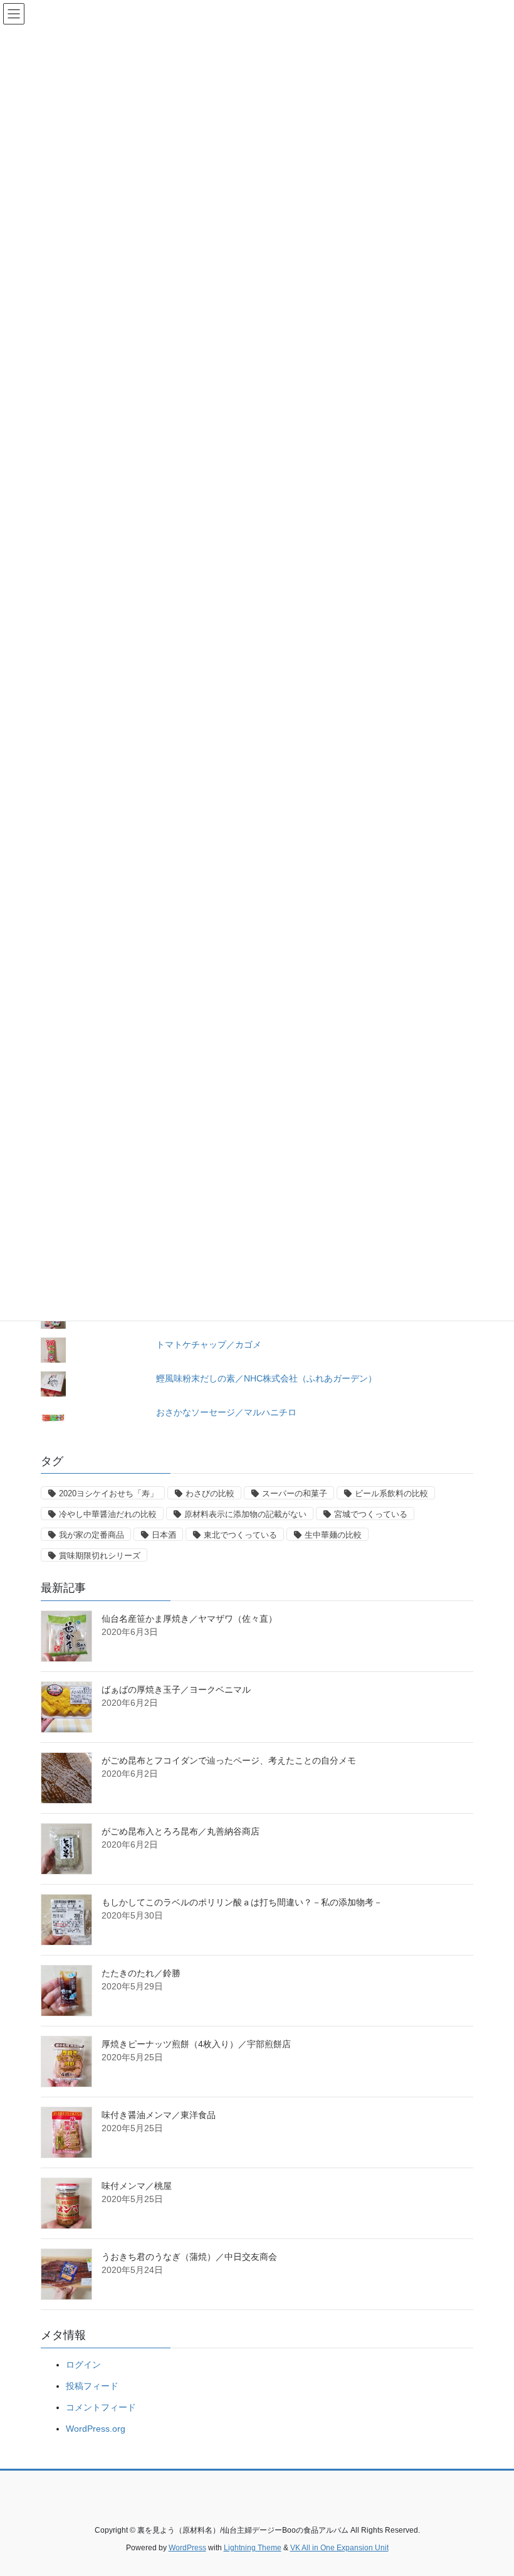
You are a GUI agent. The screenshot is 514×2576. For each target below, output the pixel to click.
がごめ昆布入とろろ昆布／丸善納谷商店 (181, 1831)
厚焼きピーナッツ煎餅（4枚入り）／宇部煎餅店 (196, 2044)
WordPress (187, 2548)
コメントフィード (101, 2407)
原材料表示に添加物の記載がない (245, 1514)
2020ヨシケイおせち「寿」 (108, 1493)
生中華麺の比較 (333, 1535)
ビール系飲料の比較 (391, 1493)
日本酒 (164, 1535)
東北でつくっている (240, 1535)
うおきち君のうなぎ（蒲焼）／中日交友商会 (189, 2257)
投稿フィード (92, 2386)
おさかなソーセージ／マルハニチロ (226, 1412)
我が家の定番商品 (92, 1535)
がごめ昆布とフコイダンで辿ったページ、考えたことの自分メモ (229, 1760)
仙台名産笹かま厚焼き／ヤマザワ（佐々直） (189, 1619)
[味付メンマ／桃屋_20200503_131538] (66, 2203)
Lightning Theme (253, 2548)
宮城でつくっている (371, 1514)
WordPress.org (96, 2429)
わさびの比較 (210, 1493)
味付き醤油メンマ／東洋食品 (159, 2115)
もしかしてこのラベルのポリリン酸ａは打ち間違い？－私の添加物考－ (242, 1902)
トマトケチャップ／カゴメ (209, 1344)
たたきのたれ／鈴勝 (141, 1973)
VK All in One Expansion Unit (339, 2548)
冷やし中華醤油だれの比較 (108, 1514)
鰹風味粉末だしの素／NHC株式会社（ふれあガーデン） (266, 1378)
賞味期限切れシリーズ (100, 1556)
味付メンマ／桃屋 (137, 2186)
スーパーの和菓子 (295, 1493)
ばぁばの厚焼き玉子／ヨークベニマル (176, 1690)
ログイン (83, 2365)
